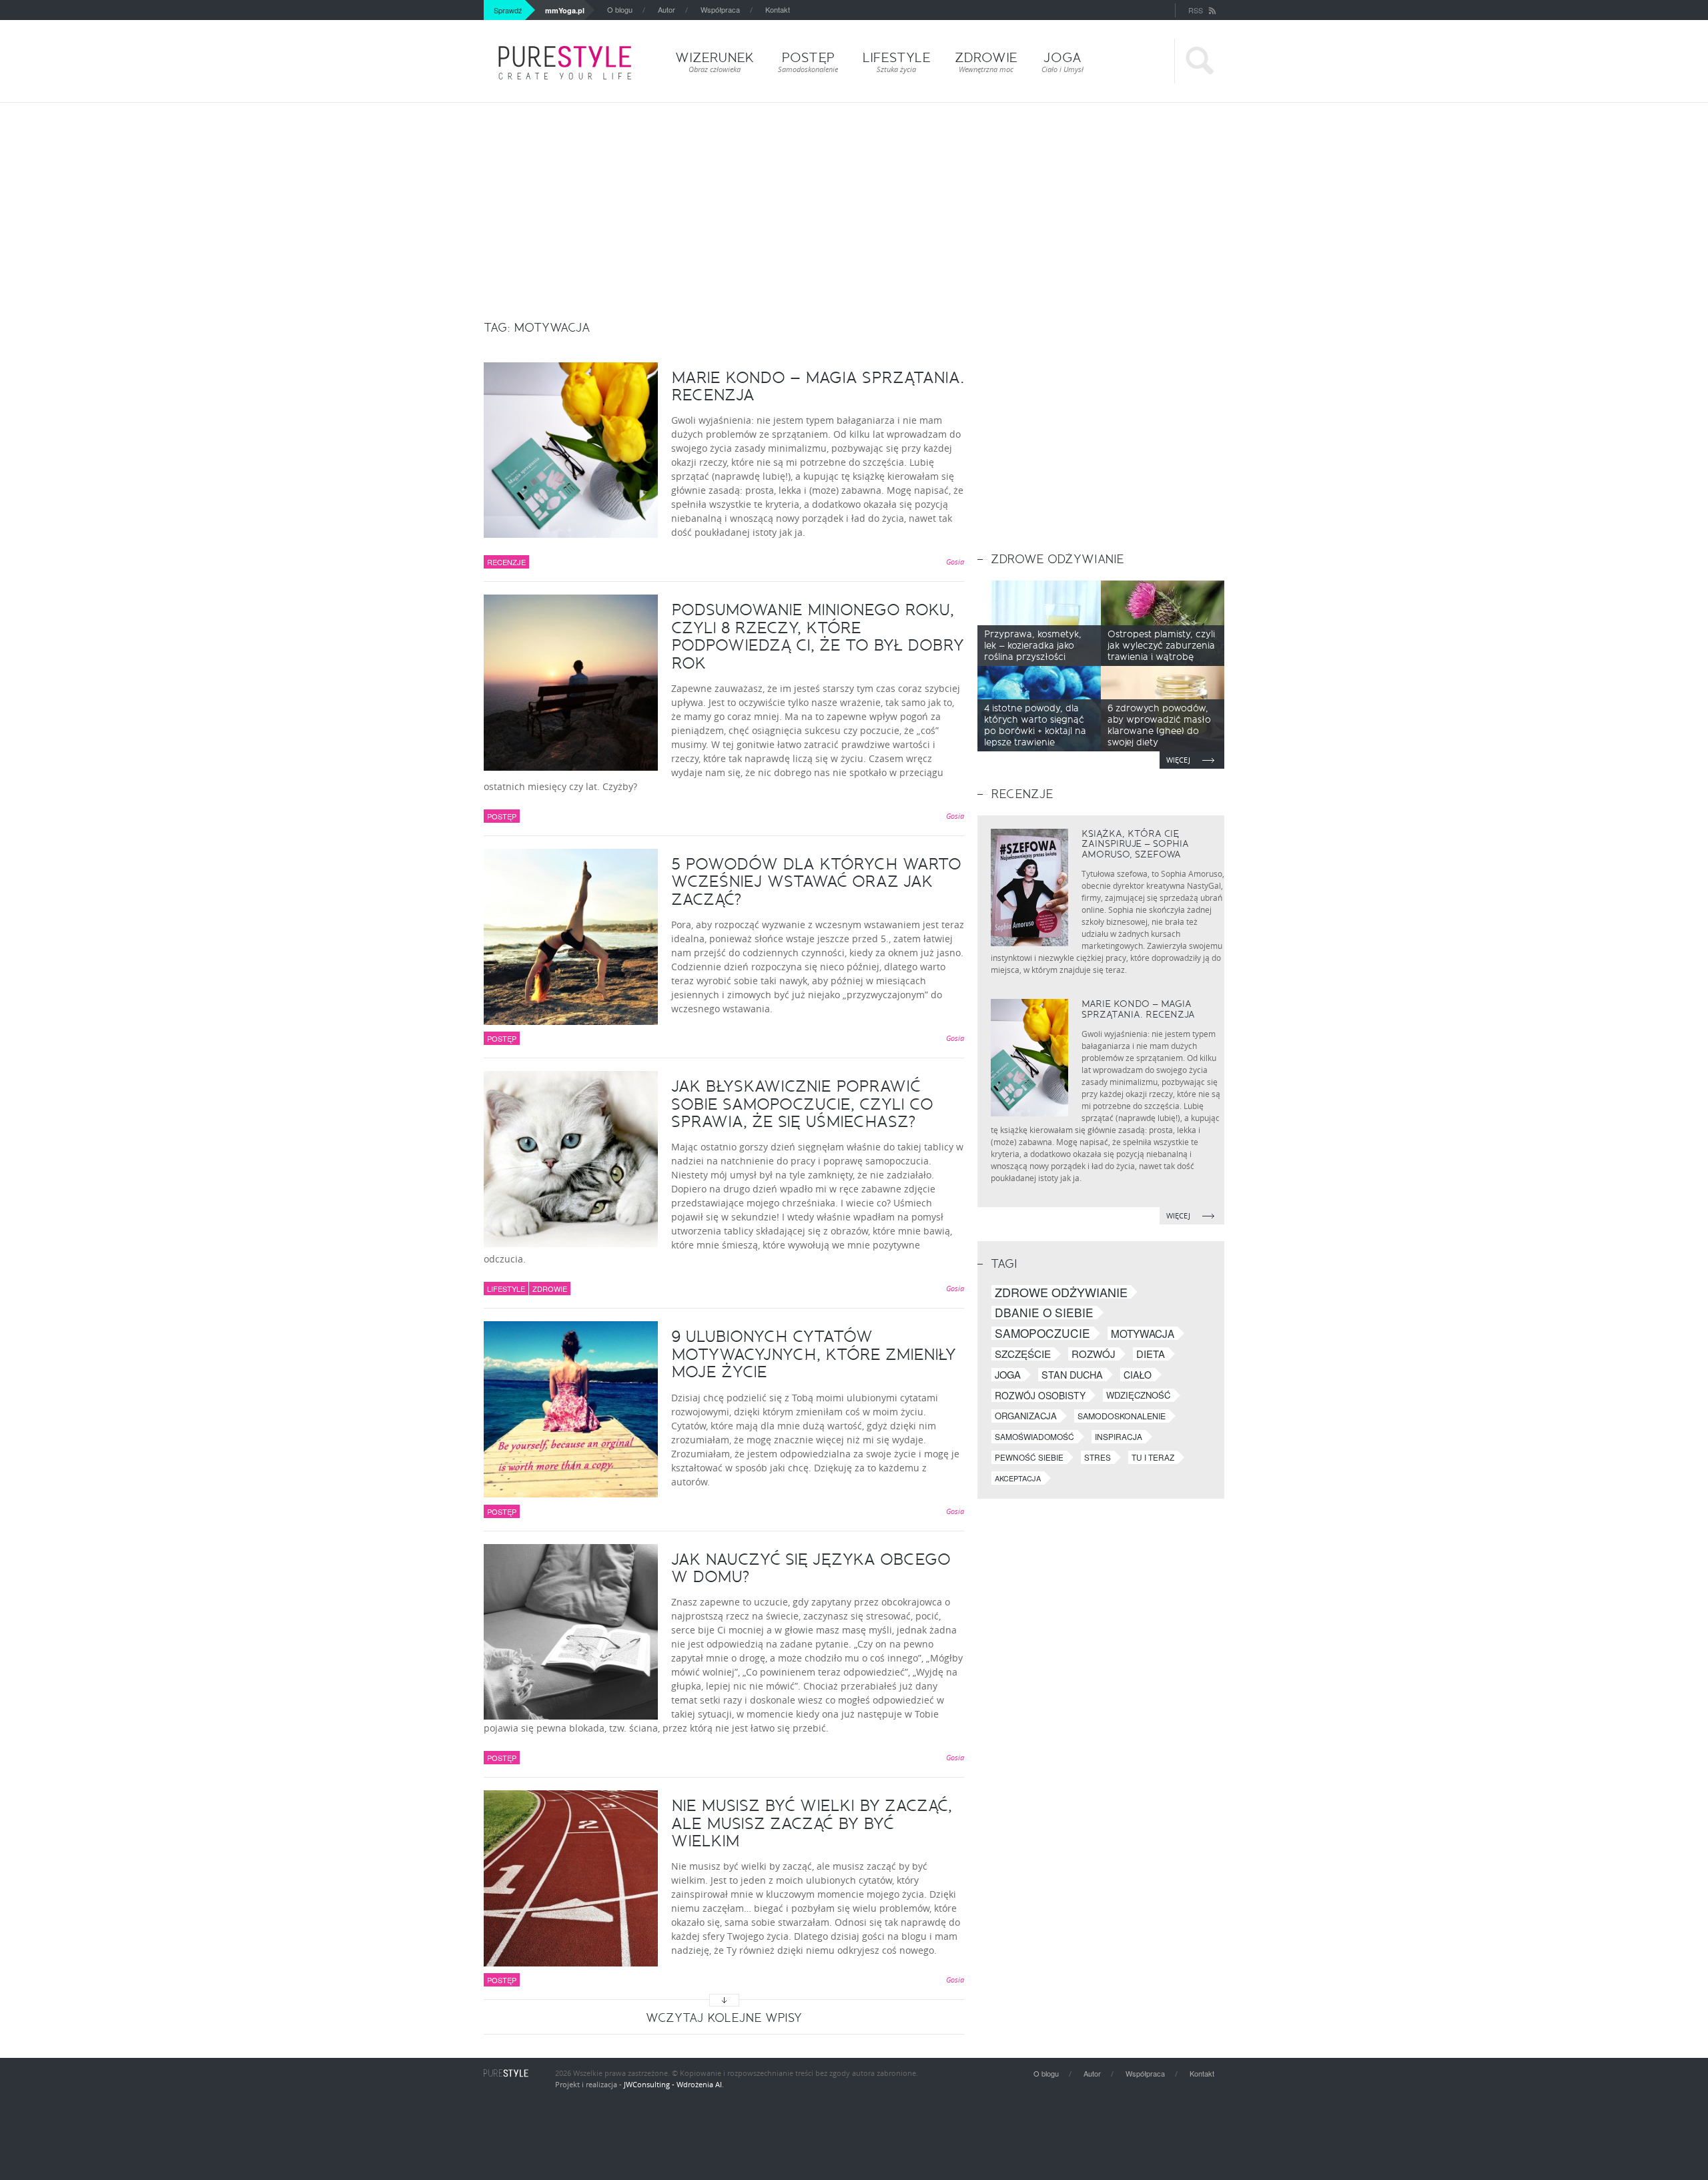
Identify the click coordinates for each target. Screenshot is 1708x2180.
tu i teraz (1153, 1457)
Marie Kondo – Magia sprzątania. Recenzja (818, 386)
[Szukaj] (1199, 61)
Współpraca (720, 9)
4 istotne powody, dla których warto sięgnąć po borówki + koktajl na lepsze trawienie (1035, 725)
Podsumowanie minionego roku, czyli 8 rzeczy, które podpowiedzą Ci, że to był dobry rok (818, 636)
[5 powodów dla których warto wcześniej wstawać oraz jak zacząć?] (571, 937)
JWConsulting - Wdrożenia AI (673, 2084)
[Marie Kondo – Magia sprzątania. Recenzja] (571, 450)
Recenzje (506, 562)
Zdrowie (550, 1289)
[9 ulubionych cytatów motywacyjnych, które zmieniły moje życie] (571, 1409)
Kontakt (778, 9)
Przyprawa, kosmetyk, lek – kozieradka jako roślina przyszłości (1033, 646)
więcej (1179, 760)
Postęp (502, 816)
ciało (1138, 1375)
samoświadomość (1034, 1436)
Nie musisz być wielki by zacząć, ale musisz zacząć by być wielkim (812, 1823)
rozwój (1094, 1354)
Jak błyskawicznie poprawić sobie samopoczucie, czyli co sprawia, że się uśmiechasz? (802, 1104)
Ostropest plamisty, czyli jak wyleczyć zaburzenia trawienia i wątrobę (1161, 646)
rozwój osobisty (1040, 1395)
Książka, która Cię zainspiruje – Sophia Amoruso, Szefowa (1135, 844)
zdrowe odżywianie (1061, 1292)
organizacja (1026, 1416)
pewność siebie (1029, 1457)
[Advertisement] (854, 203)
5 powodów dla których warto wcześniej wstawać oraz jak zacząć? (816, 882)
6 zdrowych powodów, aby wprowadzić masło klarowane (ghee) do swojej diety (1159, 725)
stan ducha (1072, 1375)
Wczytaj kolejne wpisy (724, 2018)
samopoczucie (1042, 1333)
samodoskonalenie (1122, 1416)
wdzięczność (1138, 1395)
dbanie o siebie (1044, 1313)
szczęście (1023, 1354)
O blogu (620, 9)
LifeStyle (506, 1289)
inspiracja (1119, 1436)
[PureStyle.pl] (565, 63)
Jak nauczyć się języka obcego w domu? (811, 1568)
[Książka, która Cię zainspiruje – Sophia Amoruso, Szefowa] (1029, 887)
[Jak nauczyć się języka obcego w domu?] (571, 1632)
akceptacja (1018, 1478)
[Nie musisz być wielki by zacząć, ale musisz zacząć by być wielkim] (571, 1878)
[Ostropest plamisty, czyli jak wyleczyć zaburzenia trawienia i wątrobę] (1163, 623)
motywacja (1143, 1333)
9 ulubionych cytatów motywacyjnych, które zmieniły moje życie (814, 1354)
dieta (1151, 1354)
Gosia (955, 562)
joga (1008, 1375)
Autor (667, 9)
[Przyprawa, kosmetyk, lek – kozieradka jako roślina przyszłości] (1039, 623)
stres (1098, 1457)
